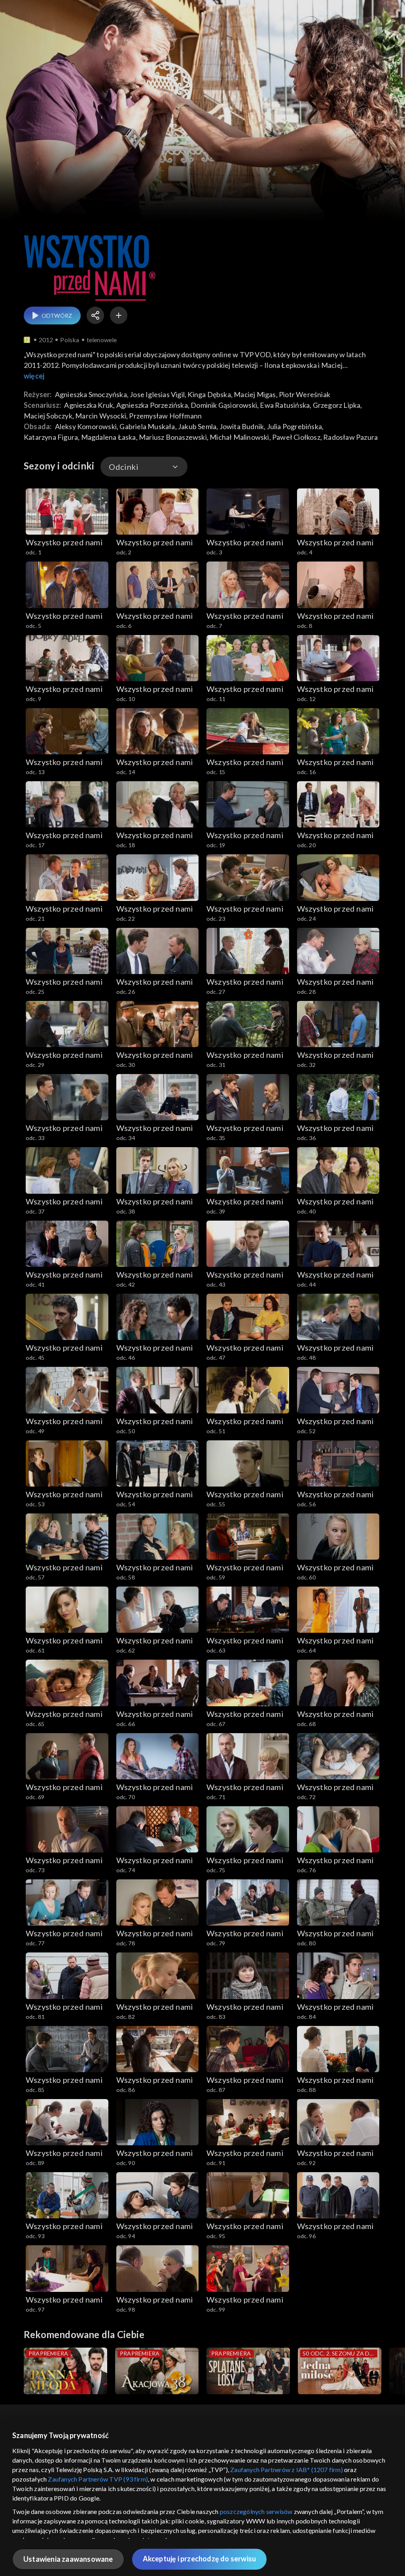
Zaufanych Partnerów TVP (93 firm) (98, 2479)
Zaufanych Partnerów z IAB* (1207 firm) (287, 2470)
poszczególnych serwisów (256, 2511)
